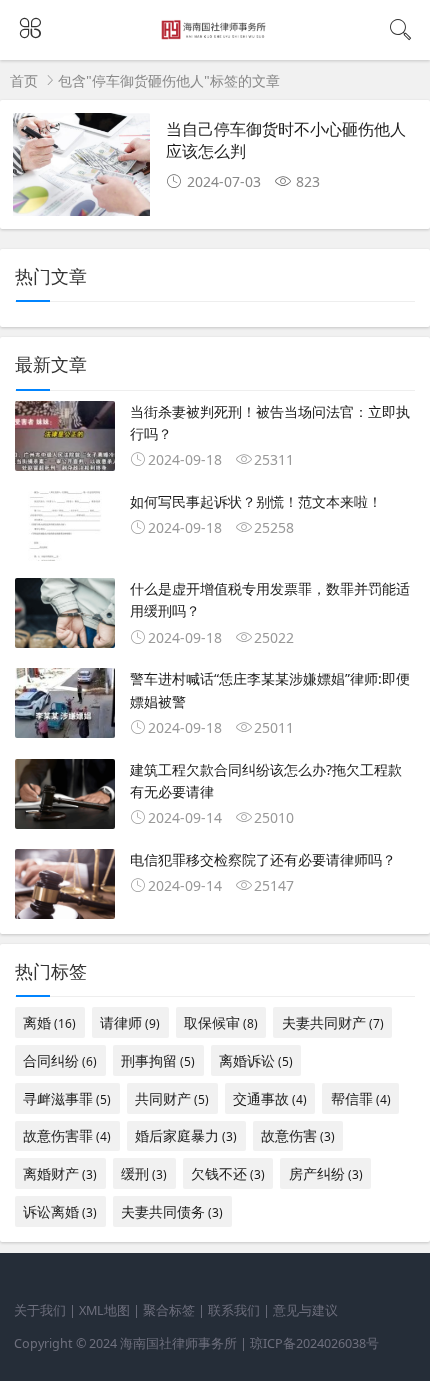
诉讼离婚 (60, 1211)
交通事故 (270, 1098)
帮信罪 (361, 1098)
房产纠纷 (326, 1173)
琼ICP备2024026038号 (314, 1343)
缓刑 (144, 1173)
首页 (24, 80)
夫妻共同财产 (333, 1022)
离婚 (49, 1022)
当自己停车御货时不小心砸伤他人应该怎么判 (286, 139)
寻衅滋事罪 (67, 1098)
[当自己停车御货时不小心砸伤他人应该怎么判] (81, 170)
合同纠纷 (60, 1060)
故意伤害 (298, 1135)
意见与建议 (305, 1310)
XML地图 (104, 1310)
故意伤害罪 (67, 1135)
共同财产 (172, 1098)
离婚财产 (60, 1173)
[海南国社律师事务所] (215, 34)
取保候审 (221, 1022)
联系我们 (234, 1310)
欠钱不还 (228, 1173)
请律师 (130, 1022)
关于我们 (40, 1310)
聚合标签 (169, 1310)
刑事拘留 (158, 1060)
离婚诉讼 (256, 1060)
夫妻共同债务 (172, 1211)
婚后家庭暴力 (186, 1135)
